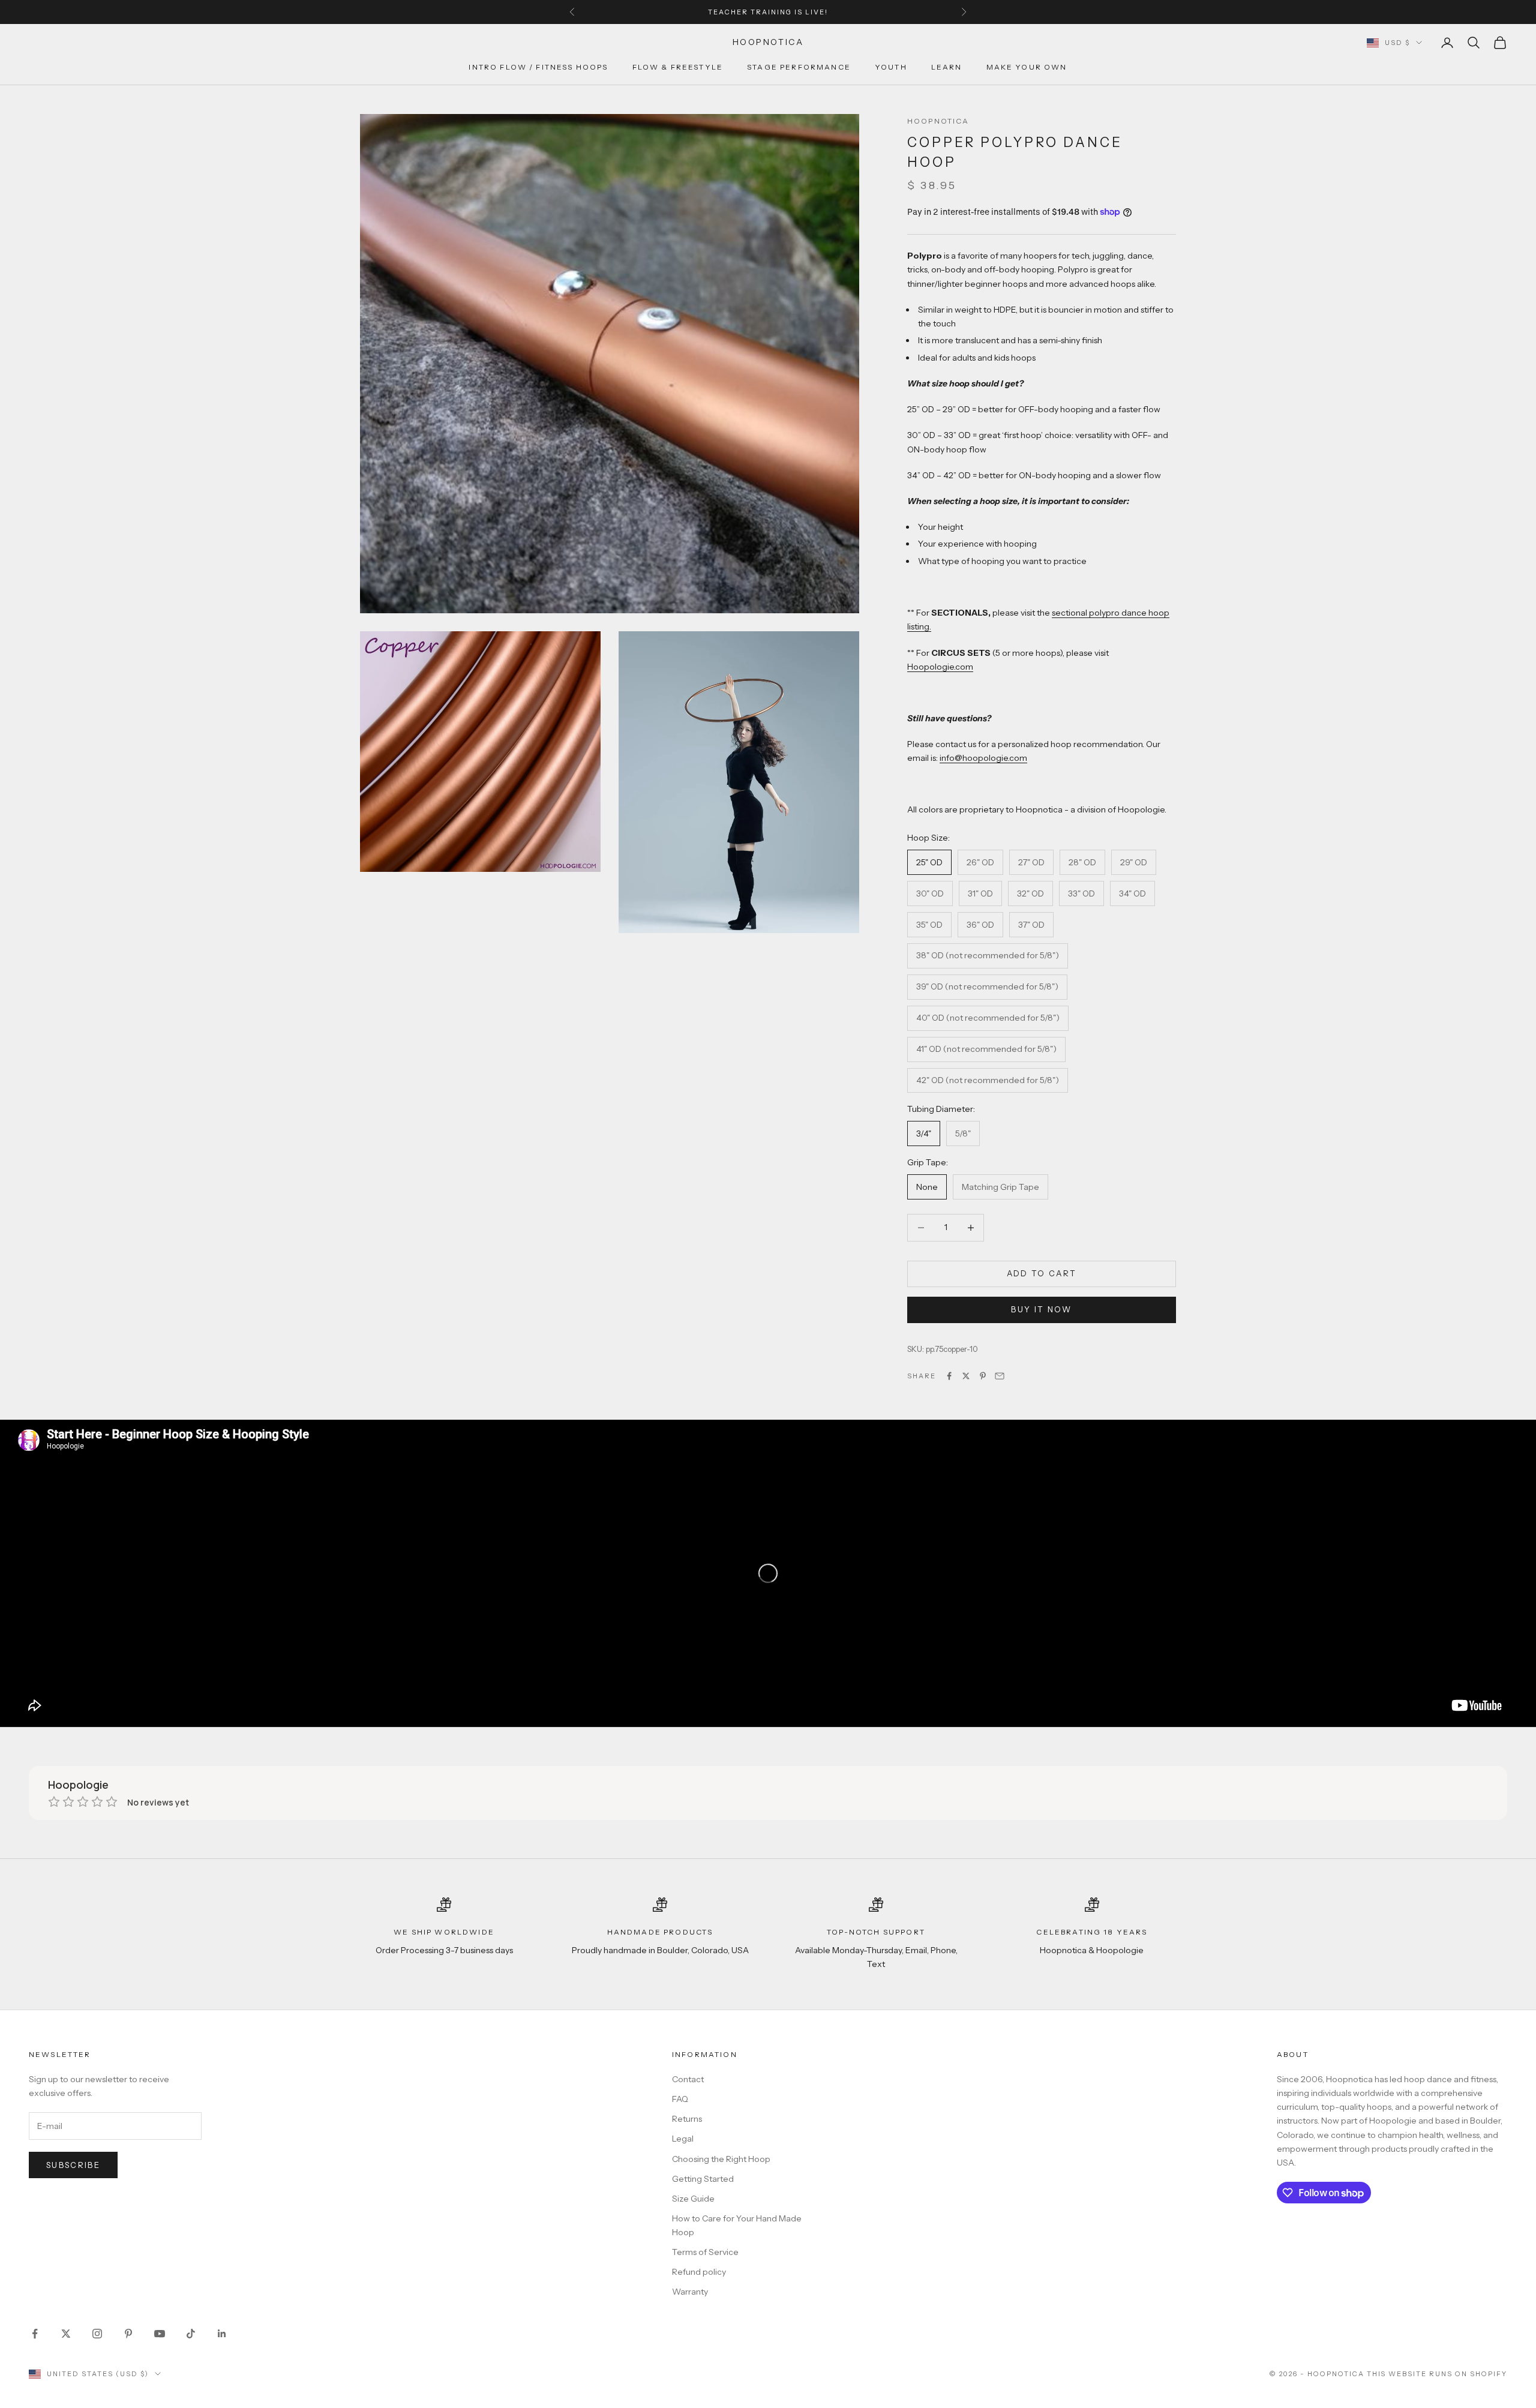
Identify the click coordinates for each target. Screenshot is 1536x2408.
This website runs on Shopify (1437, 2374)
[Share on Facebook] (949, 1376)
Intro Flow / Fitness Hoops (538, 68)
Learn (947, 68)
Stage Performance (799, 68)
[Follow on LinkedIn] (222, 2334)
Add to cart (1042, 1273)
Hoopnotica (938, 121)
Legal (683, 2139)
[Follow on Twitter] (66, 2334)
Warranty (690, 2292)
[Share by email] (1000, 1376)
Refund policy (699, 2272)
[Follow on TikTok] (191, 2334)
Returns (687, 2119)
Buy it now (1041, 1309)
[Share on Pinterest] (983, 1376)
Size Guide (693, 2199)
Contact (688, 2079)
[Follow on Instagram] (97, 2334)
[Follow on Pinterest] (128, 2334)
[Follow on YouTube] (160, 2334)
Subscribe (73, 2165)
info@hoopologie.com (983, 758)
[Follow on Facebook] (35, 2334)
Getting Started (703, 2179)
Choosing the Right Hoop (721, 2159)
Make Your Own (1027, 68)
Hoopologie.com (940, 667)
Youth (891, 68)
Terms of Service (705, 2252)
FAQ (680, 2099)
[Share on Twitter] (966, 1376)
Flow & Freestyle (678, 68)
